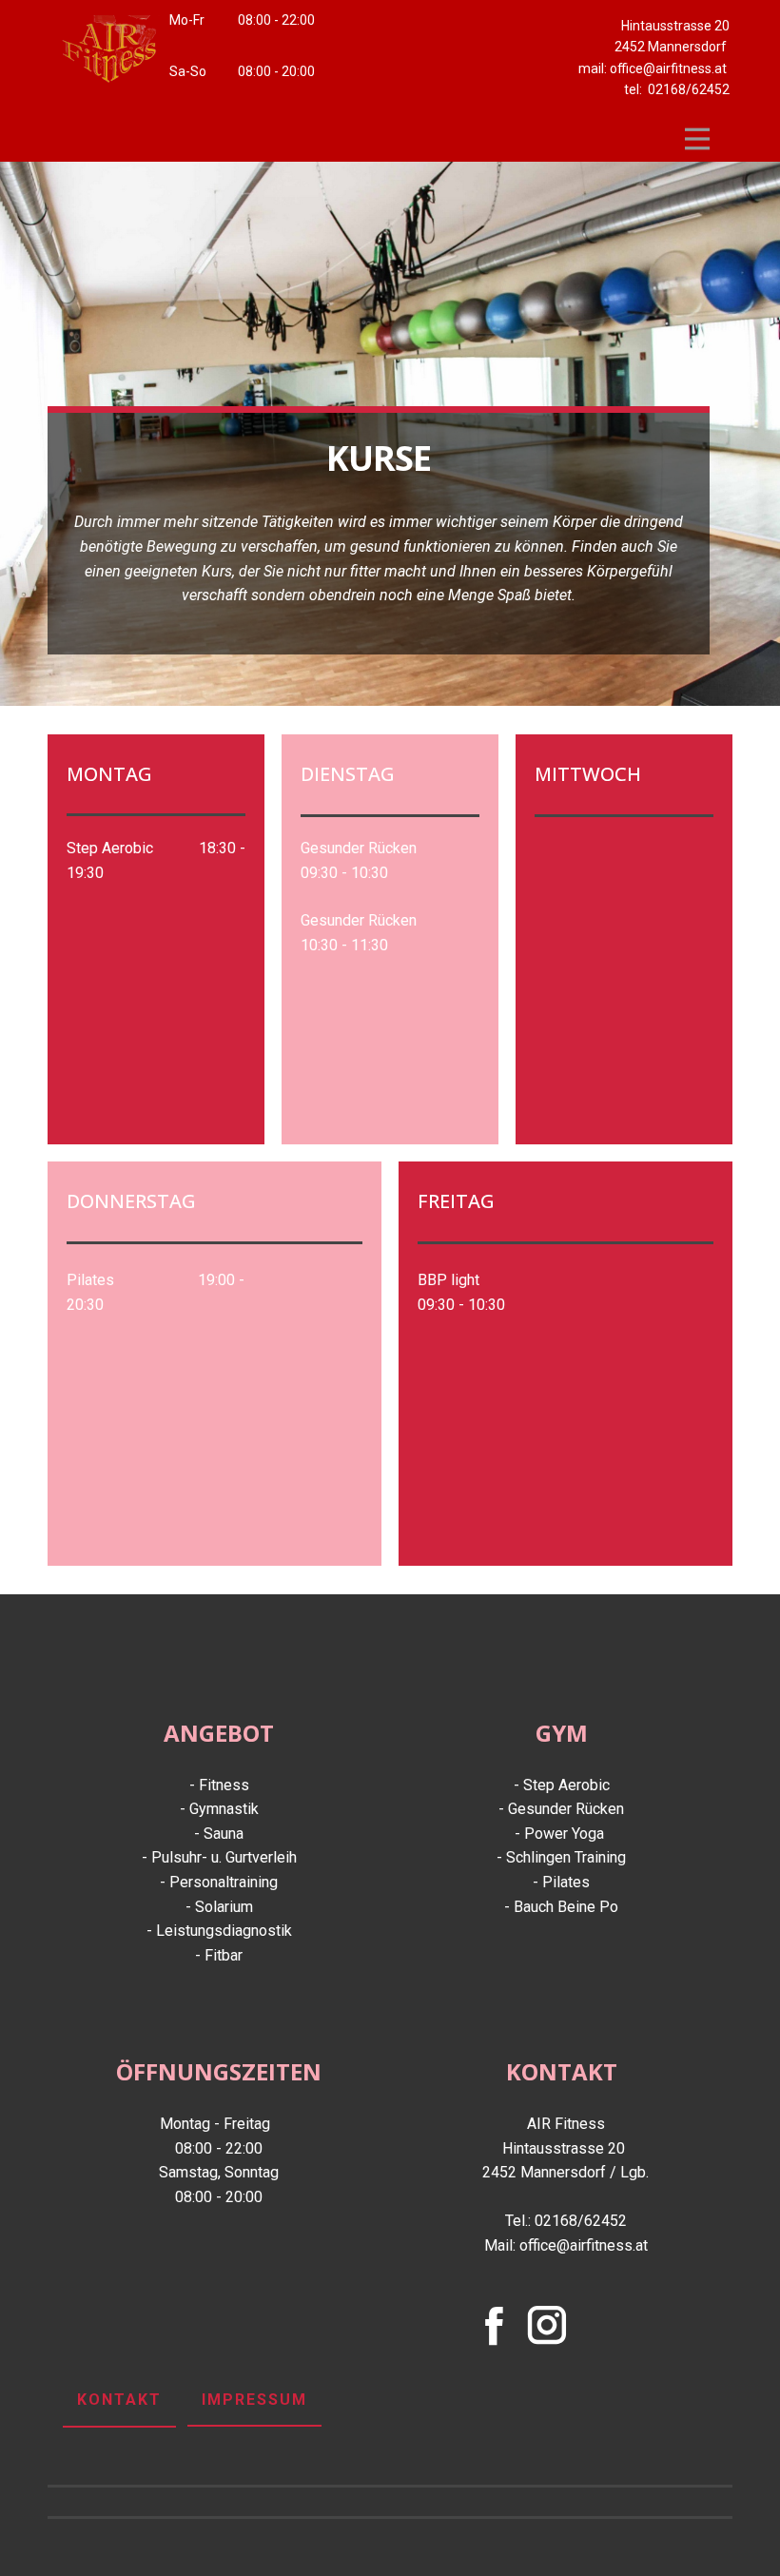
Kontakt (119, 2400)
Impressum (254, 2400)
